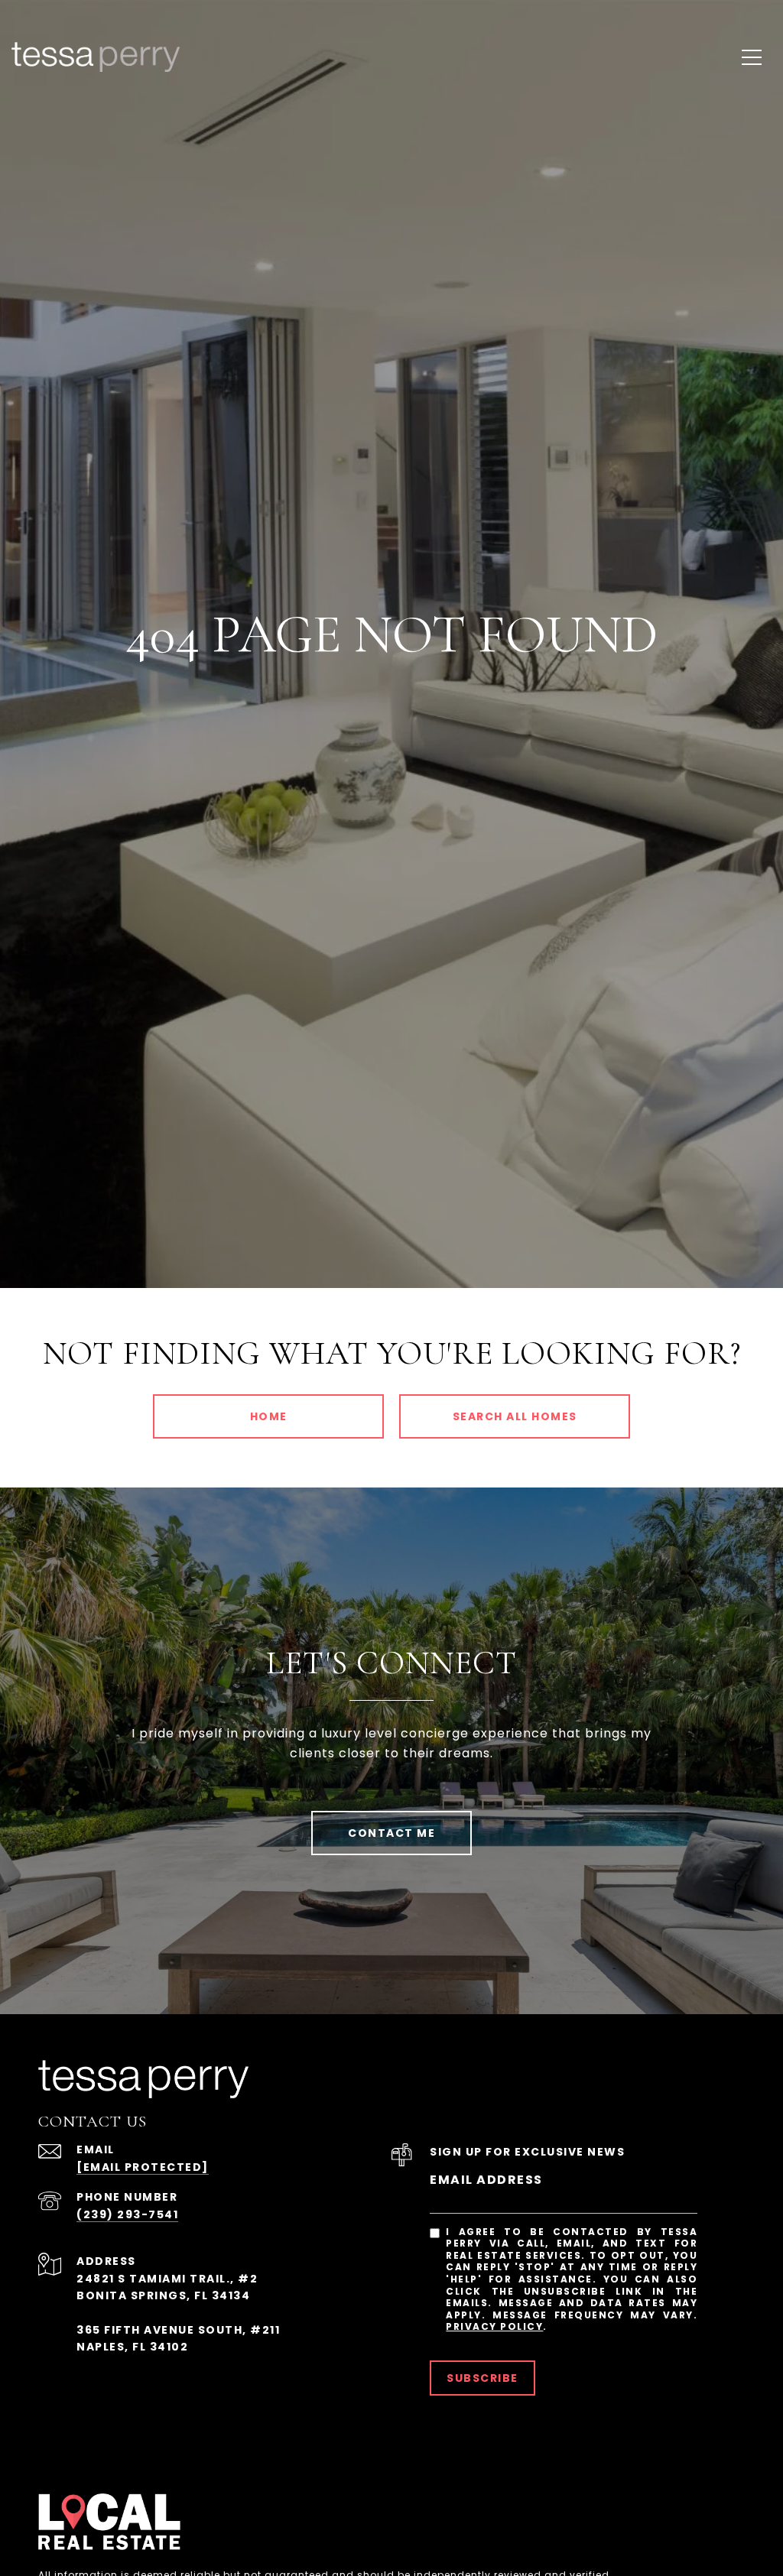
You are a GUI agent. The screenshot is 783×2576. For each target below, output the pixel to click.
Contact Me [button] (391, 1833)
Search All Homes (515, 1416)
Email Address (486, 2180)
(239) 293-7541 (127, 2214)
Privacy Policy (494, 2326)
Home (269, 1416)
